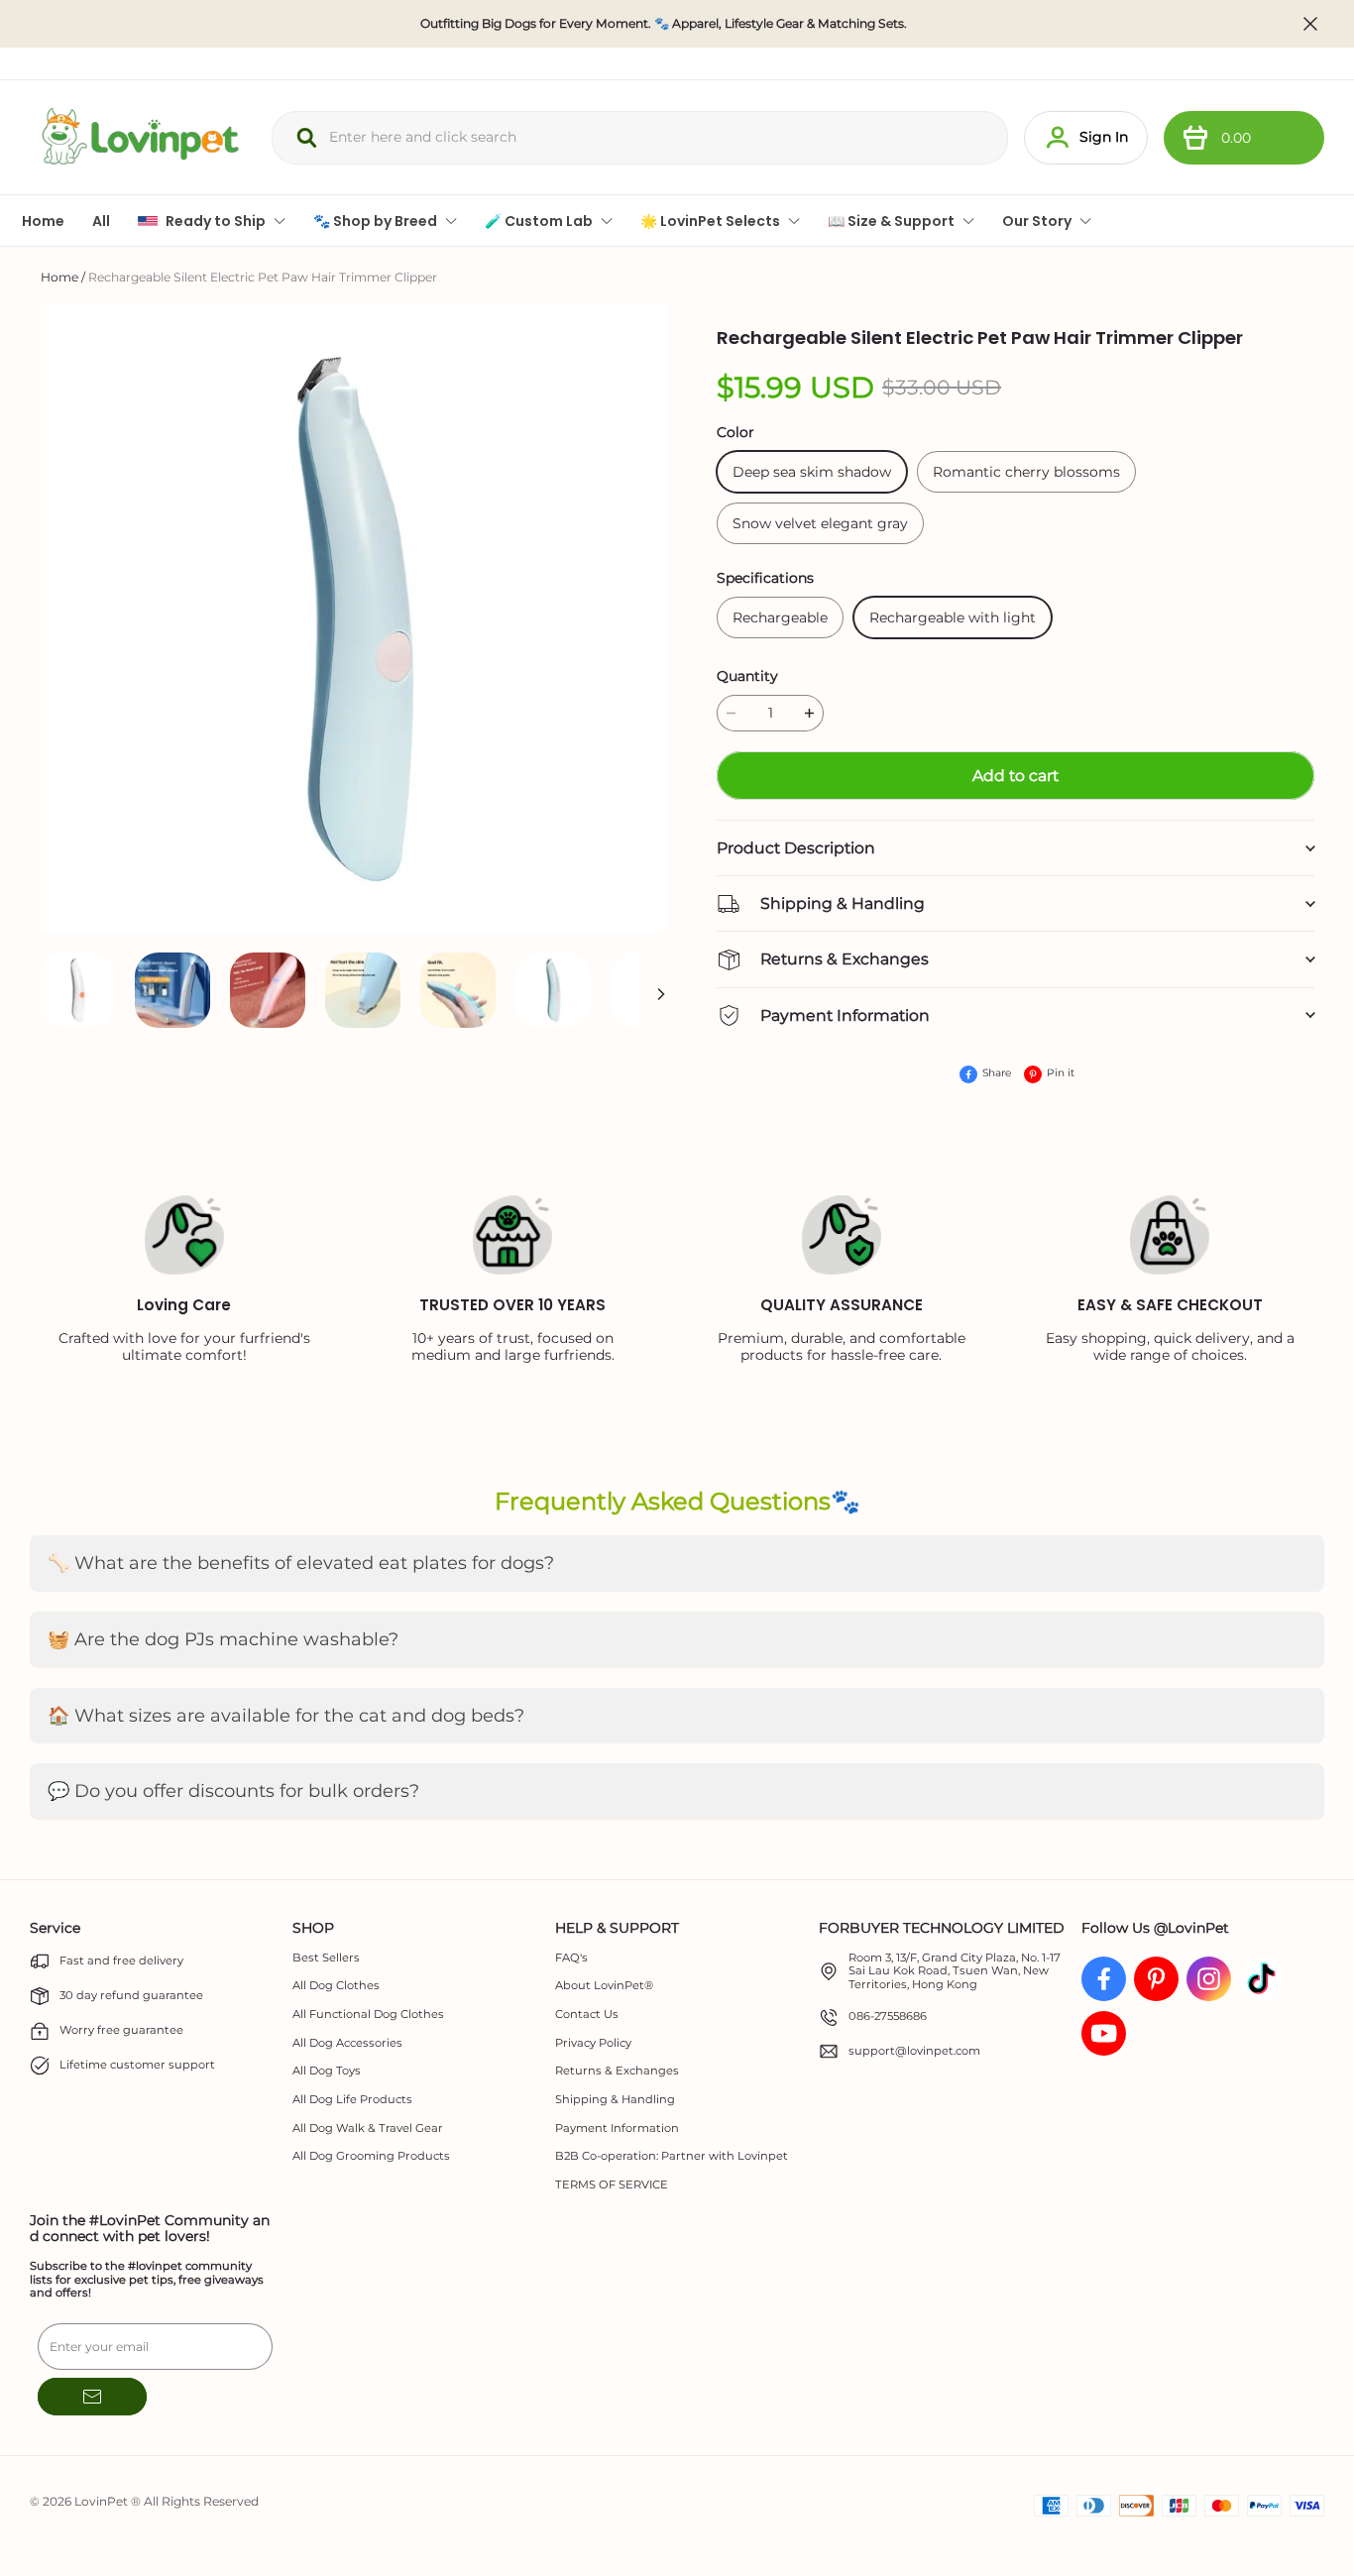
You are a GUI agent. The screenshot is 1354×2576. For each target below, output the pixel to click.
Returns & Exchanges (617, 2071)
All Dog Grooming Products (371, 2156)
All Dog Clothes (336, 1986)
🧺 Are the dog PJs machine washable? (223, 1639)
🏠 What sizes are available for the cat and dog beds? (286, 1716)
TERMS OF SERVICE (612, 2185)
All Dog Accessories (347, 2043)
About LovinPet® (604, 1986)
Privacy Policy (593, 2043)
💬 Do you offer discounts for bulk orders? (233, 1791)
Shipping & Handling (615, 2100)
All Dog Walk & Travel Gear (368, 2128)
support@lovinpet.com (914, 2051)
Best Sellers (326, 1958)
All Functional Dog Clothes (368, 2015)
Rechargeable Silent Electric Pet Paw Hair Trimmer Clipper (263, 277)
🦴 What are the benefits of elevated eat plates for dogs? (301, 1563)
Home (59, 277)
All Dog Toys (327, 2071)
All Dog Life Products (352, 2100)
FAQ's (571, 1958)
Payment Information (617, 2128)
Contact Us (587, 2015)
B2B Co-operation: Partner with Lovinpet (672, 2156)
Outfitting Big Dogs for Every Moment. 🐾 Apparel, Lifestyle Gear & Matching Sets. (664, 24)
